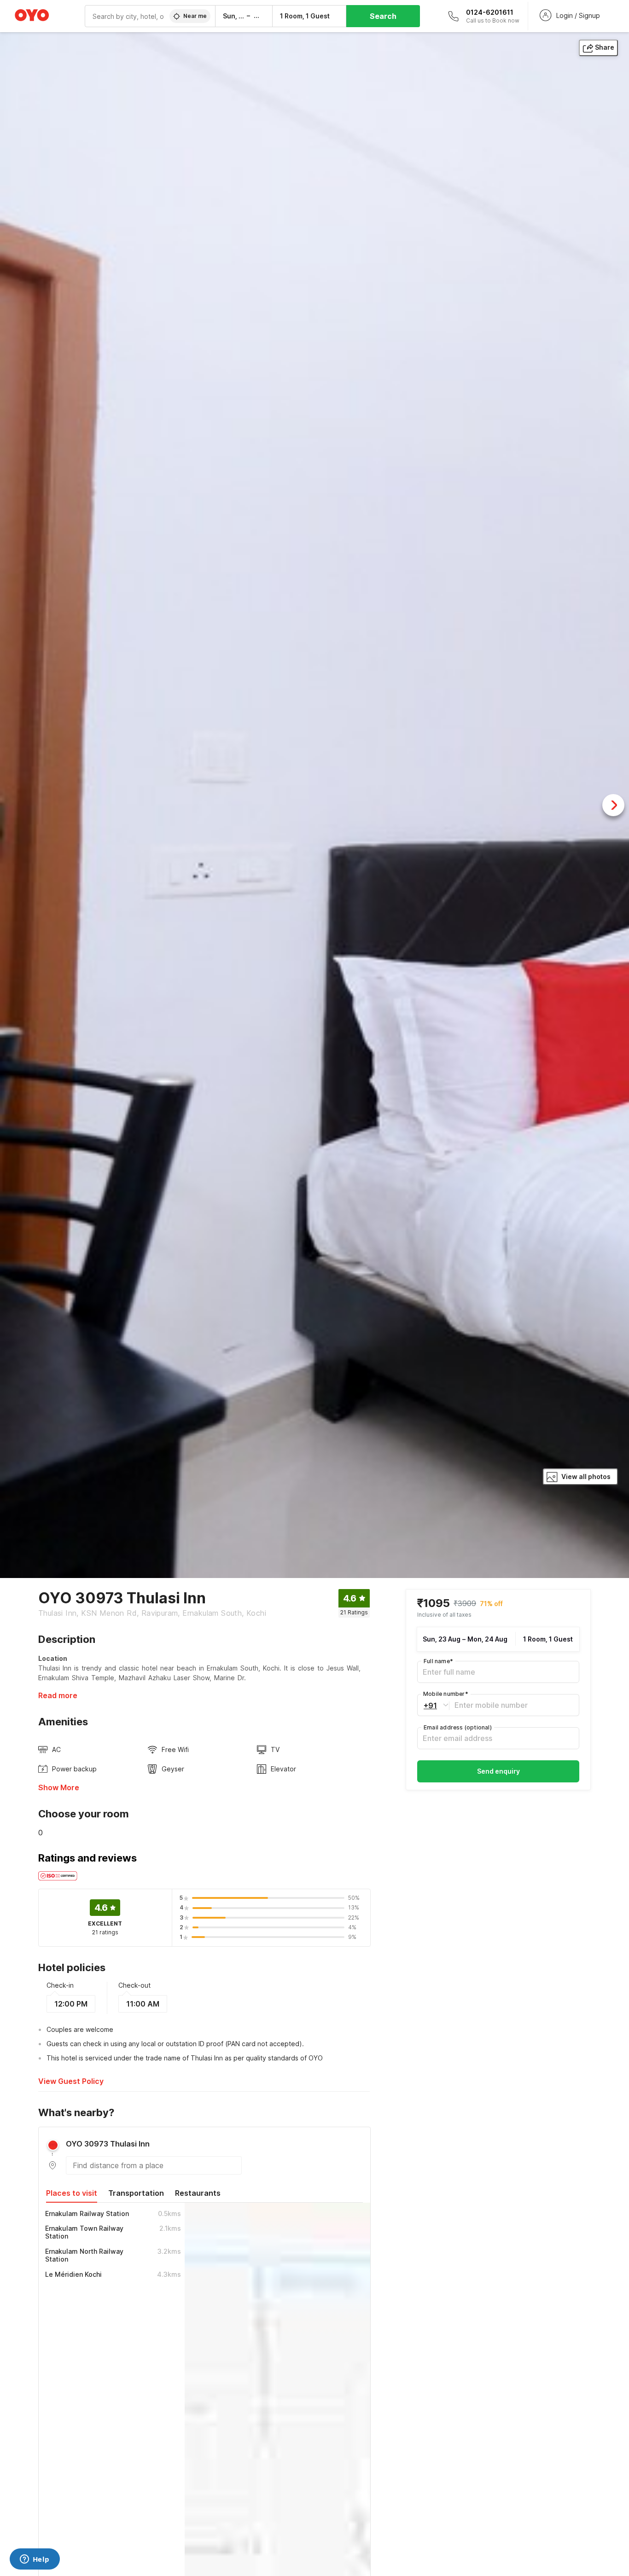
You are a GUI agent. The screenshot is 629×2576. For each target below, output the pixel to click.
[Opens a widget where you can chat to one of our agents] (35, 2560)
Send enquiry (498, 1771)
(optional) (458, 1727)
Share (605, 47)
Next (613, 805)
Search (383, 16)
